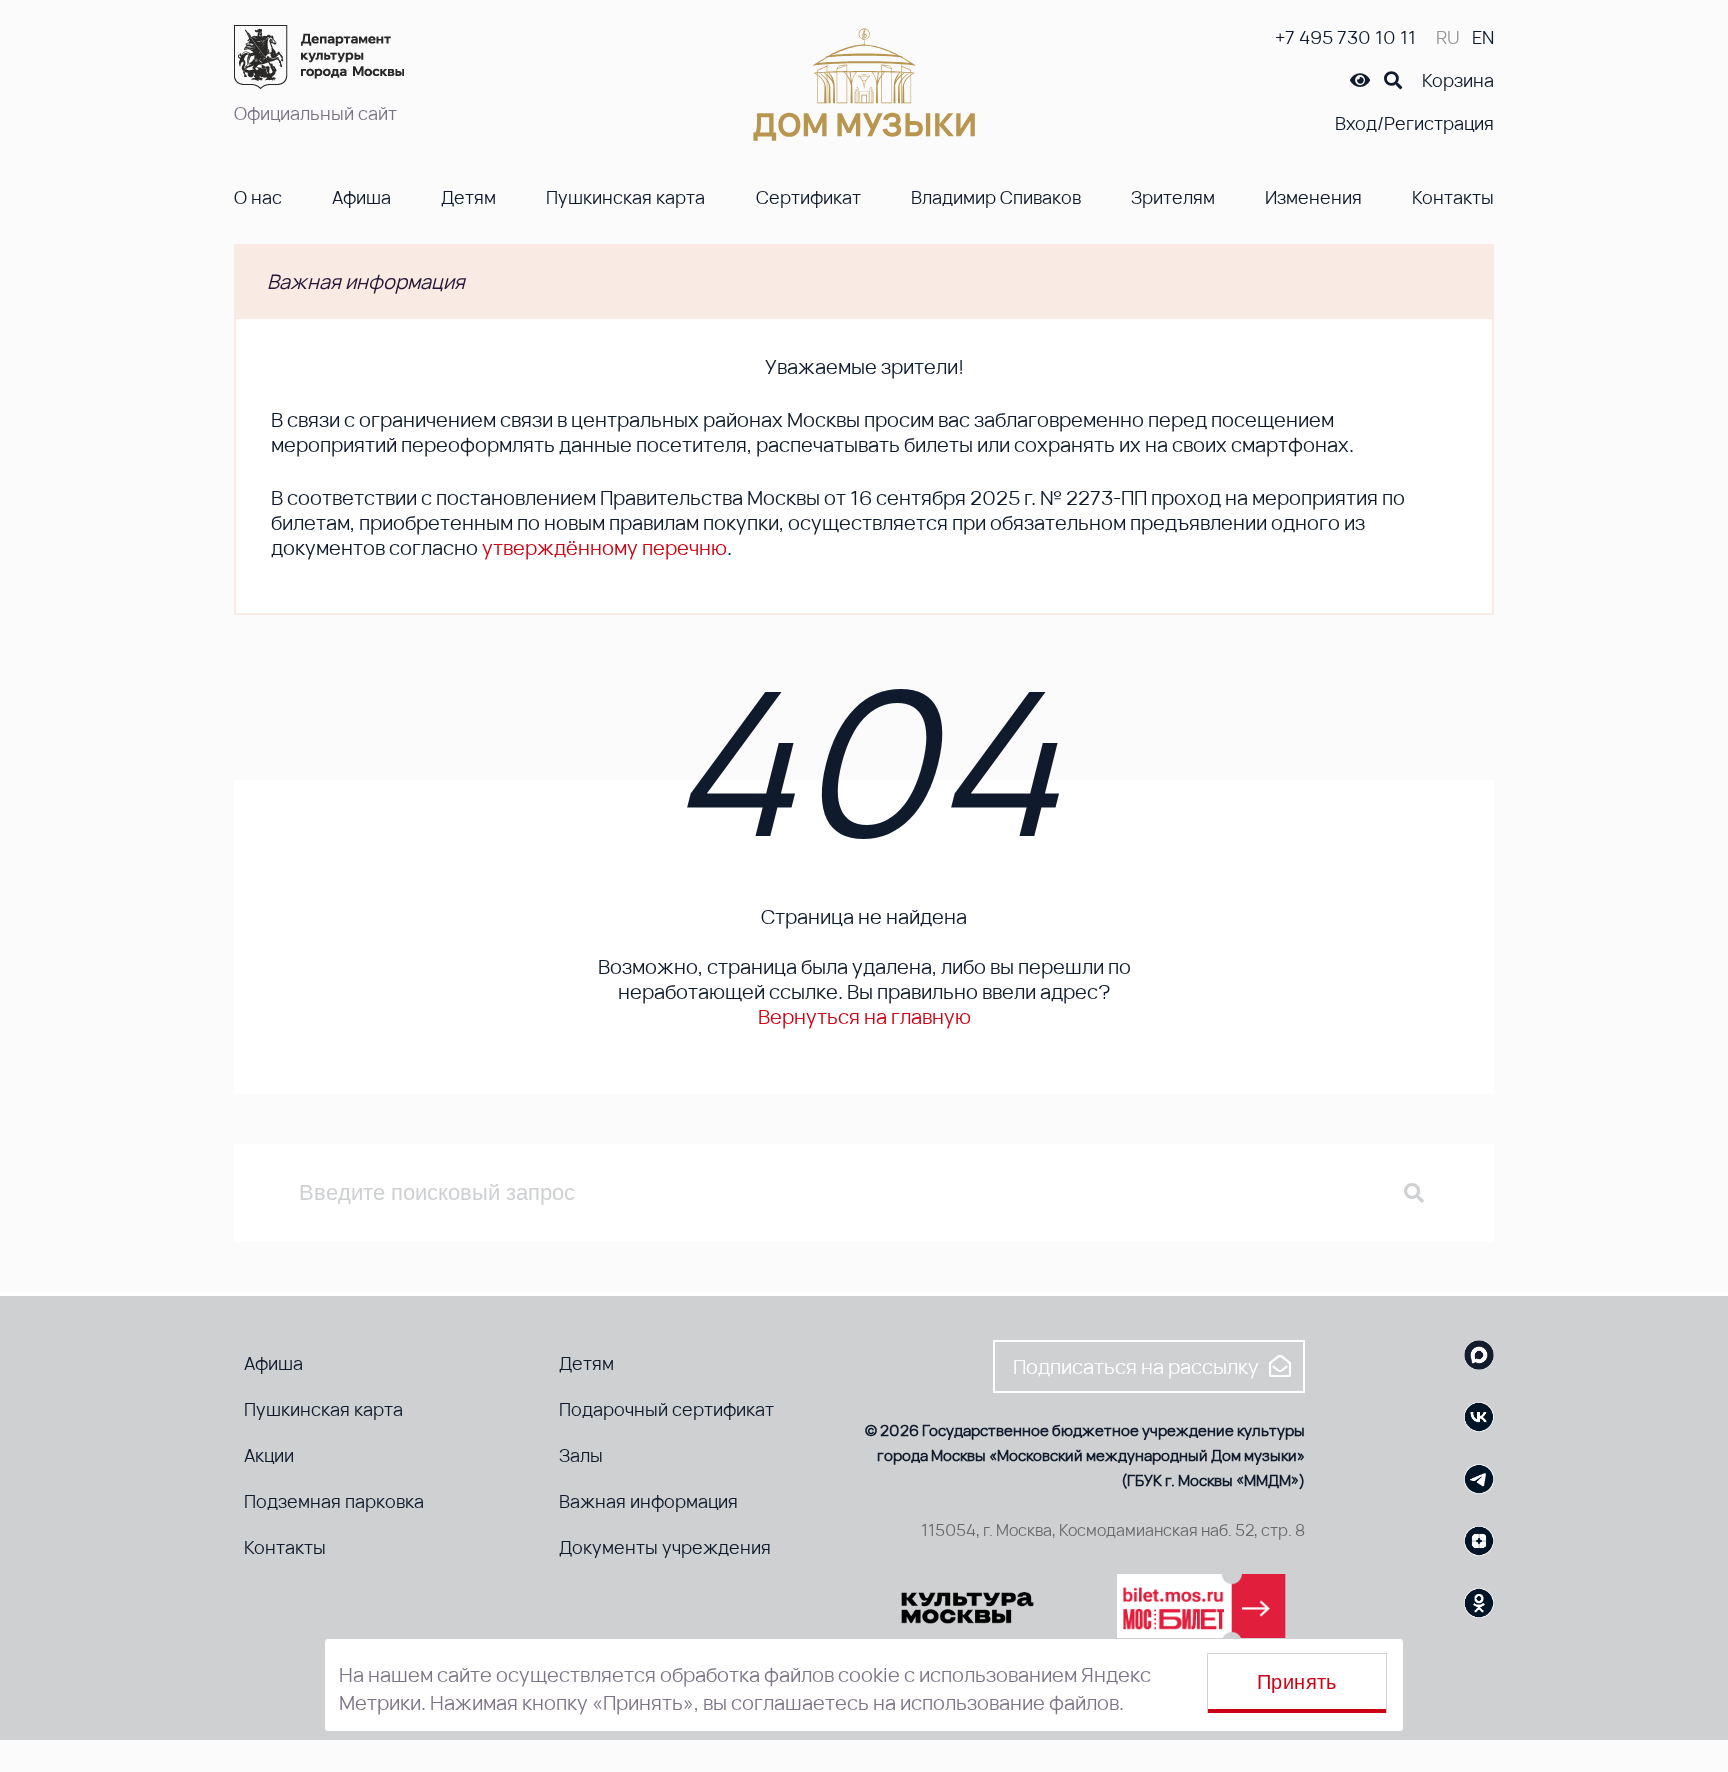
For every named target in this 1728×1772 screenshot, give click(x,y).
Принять (1297, 1682)
